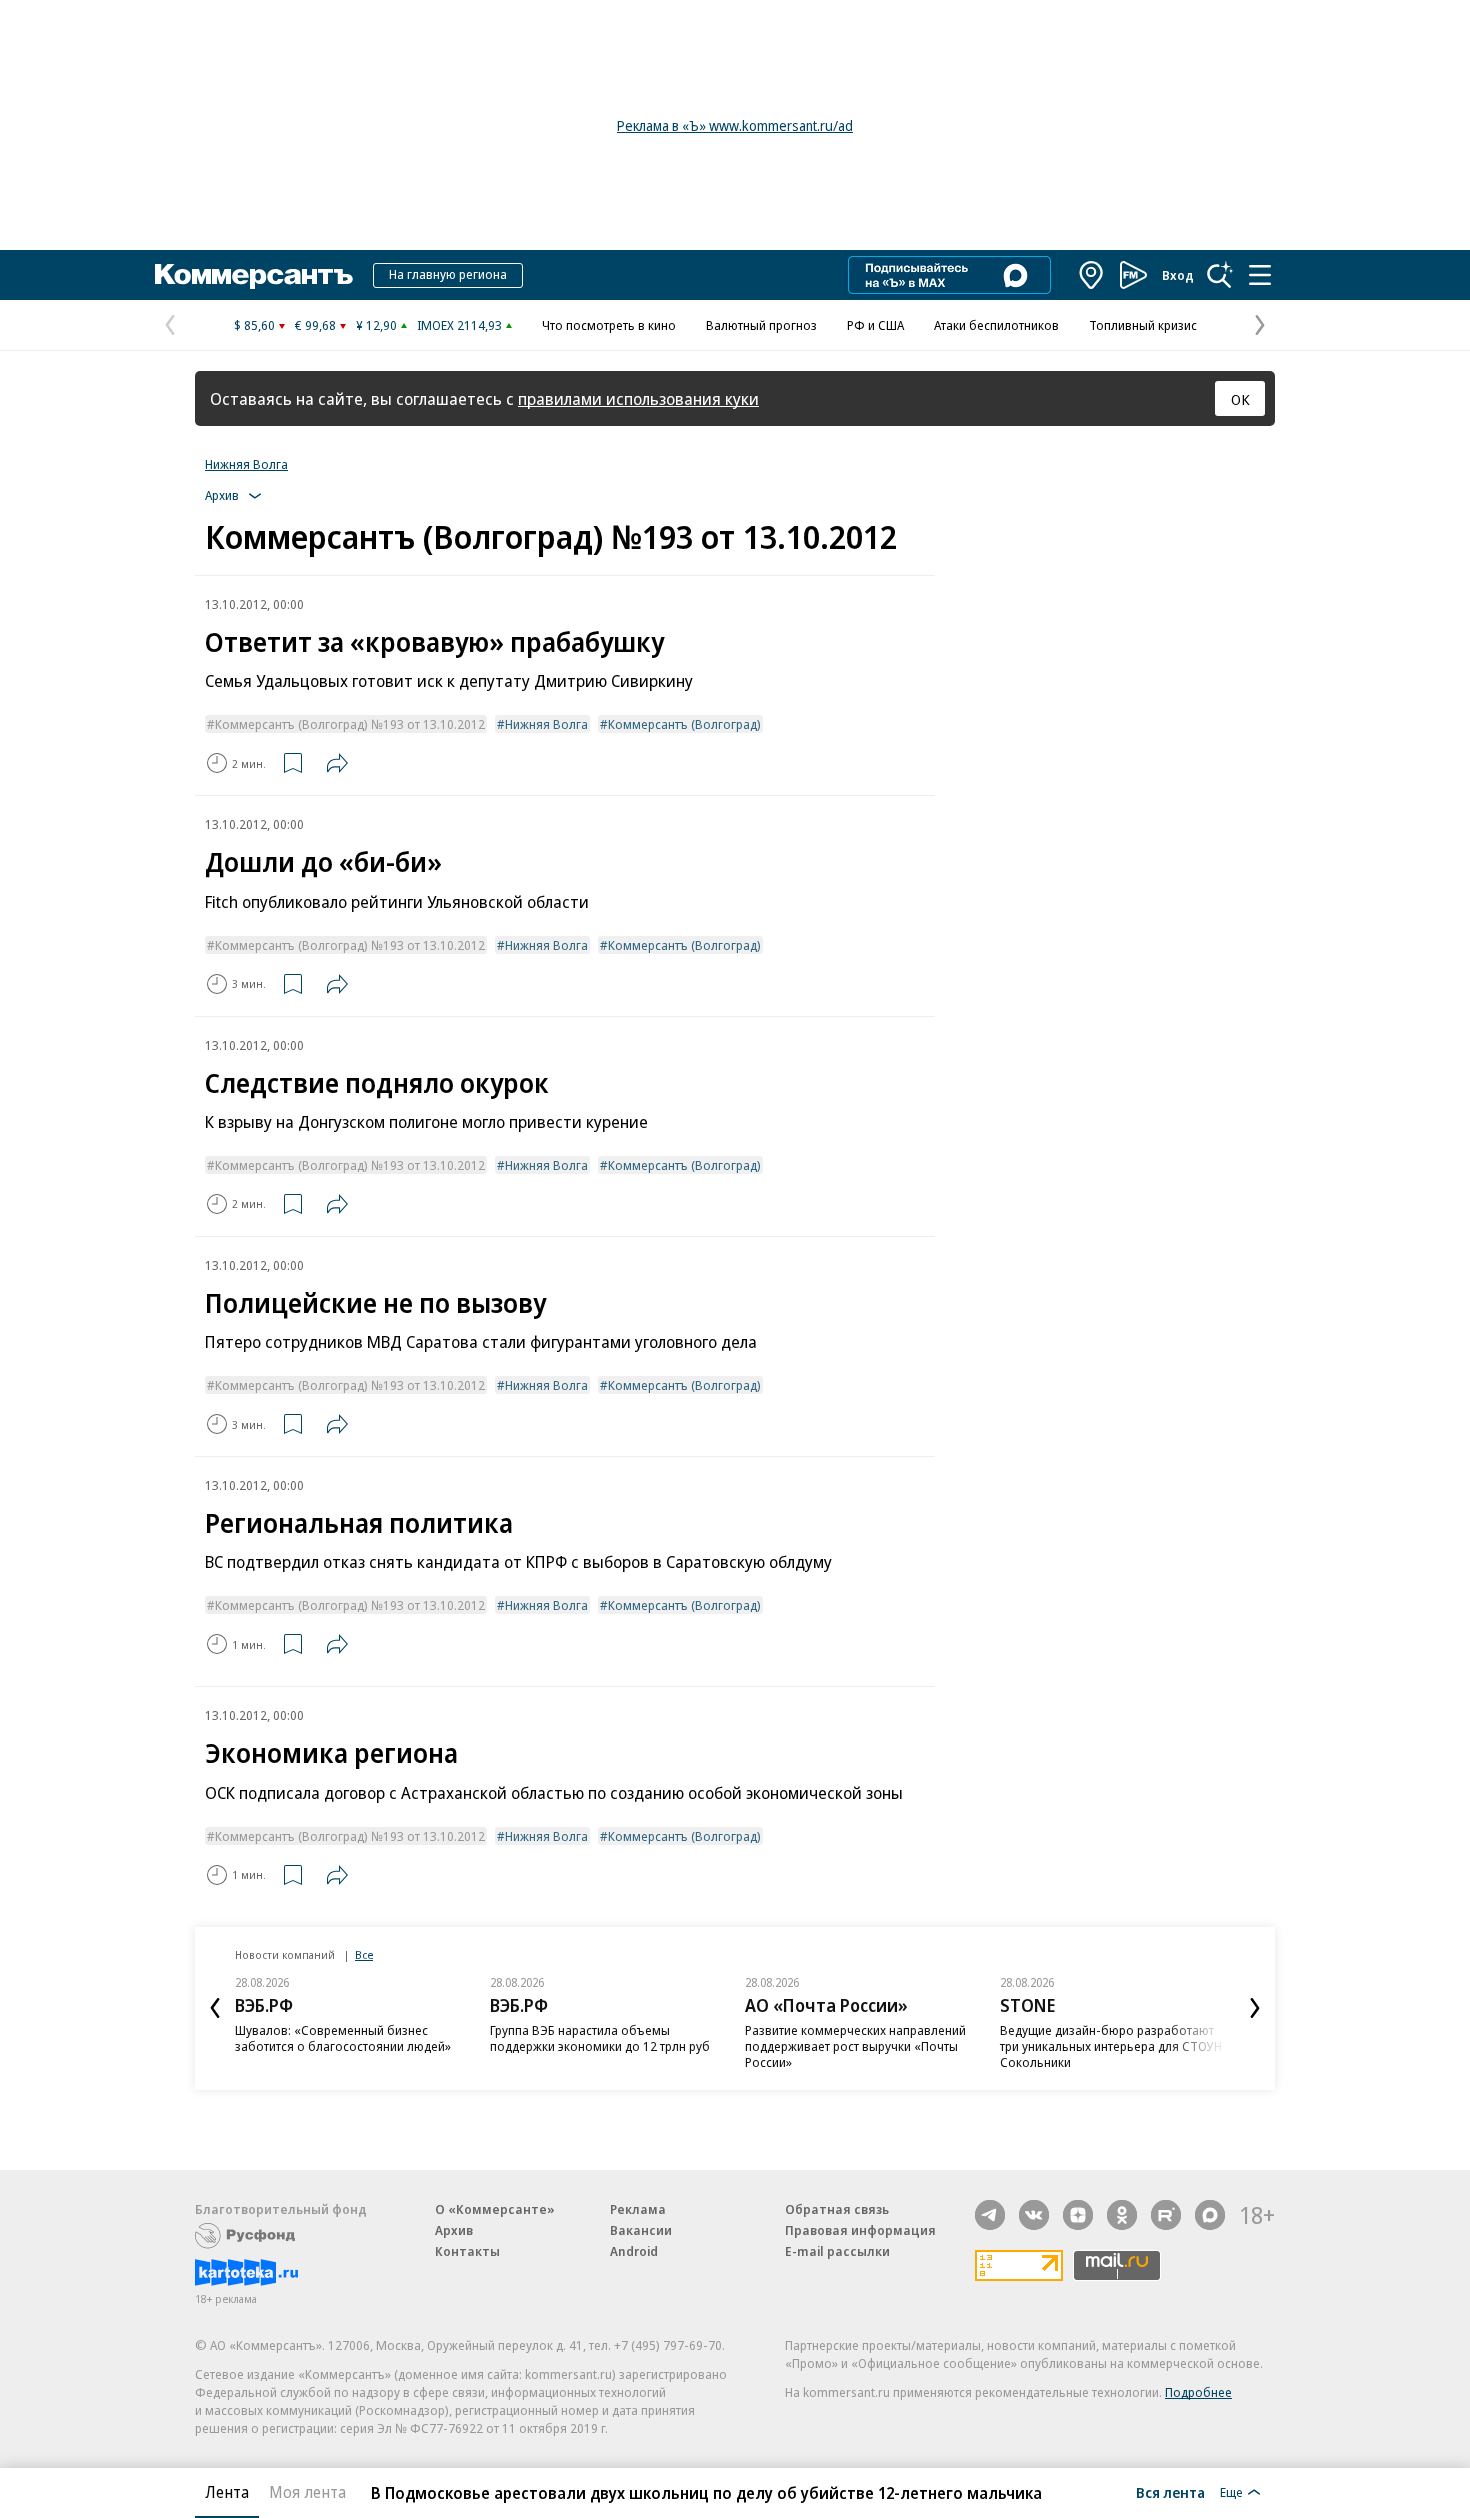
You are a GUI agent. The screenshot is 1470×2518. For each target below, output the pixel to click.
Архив (454, 2230)
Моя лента (307, 2492)
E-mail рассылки (837, 2251)
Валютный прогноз (761, 325)
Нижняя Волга (246, 464)
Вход (1178, 275)
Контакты (467, 2251)
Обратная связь (837, 2209)
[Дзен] (1078, 2215)
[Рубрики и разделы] (1260, 275)
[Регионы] (1092, 275)
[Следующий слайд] (1255, 2008)
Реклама (638, 2209)
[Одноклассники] (1122, 2215)
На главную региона (448, 274)
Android (634, 2251)
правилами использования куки (638, 398)
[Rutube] (1166, 2215)
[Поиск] (1220, 275)
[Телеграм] (990, 2215)
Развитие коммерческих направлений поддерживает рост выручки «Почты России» (855, 2046)
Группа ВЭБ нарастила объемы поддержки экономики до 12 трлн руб (600, 2038)
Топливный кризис (1143, 325)
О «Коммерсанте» (495, 2209)
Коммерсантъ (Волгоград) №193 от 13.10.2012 (350, 724)
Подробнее (1198, 2392)
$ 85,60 (254, 325)
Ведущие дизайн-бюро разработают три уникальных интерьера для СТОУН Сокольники (1111, 2046)
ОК (1240, 399)
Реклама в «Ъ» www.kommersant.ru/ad (735, 125)
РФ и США (875, 325)
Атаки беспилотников (996, 325)
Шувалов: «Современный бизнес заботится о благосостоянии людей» (343, 2038)
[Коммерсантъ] (254, 275)
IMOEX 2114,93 (459, 325)
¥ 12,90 (376, 325)
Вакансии (641, 2230)
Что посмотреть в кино (609, 325)
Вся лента (1170, 2492)
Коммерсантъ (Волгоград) (684, 724)
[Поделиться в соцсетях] (337, 763)
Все (364, 1954)
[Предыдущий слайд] (215, 2008)
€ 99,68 (315, 325)
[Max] (1210, 2215)
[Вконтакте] (1034, 2215)
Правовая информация (860, 2230)
